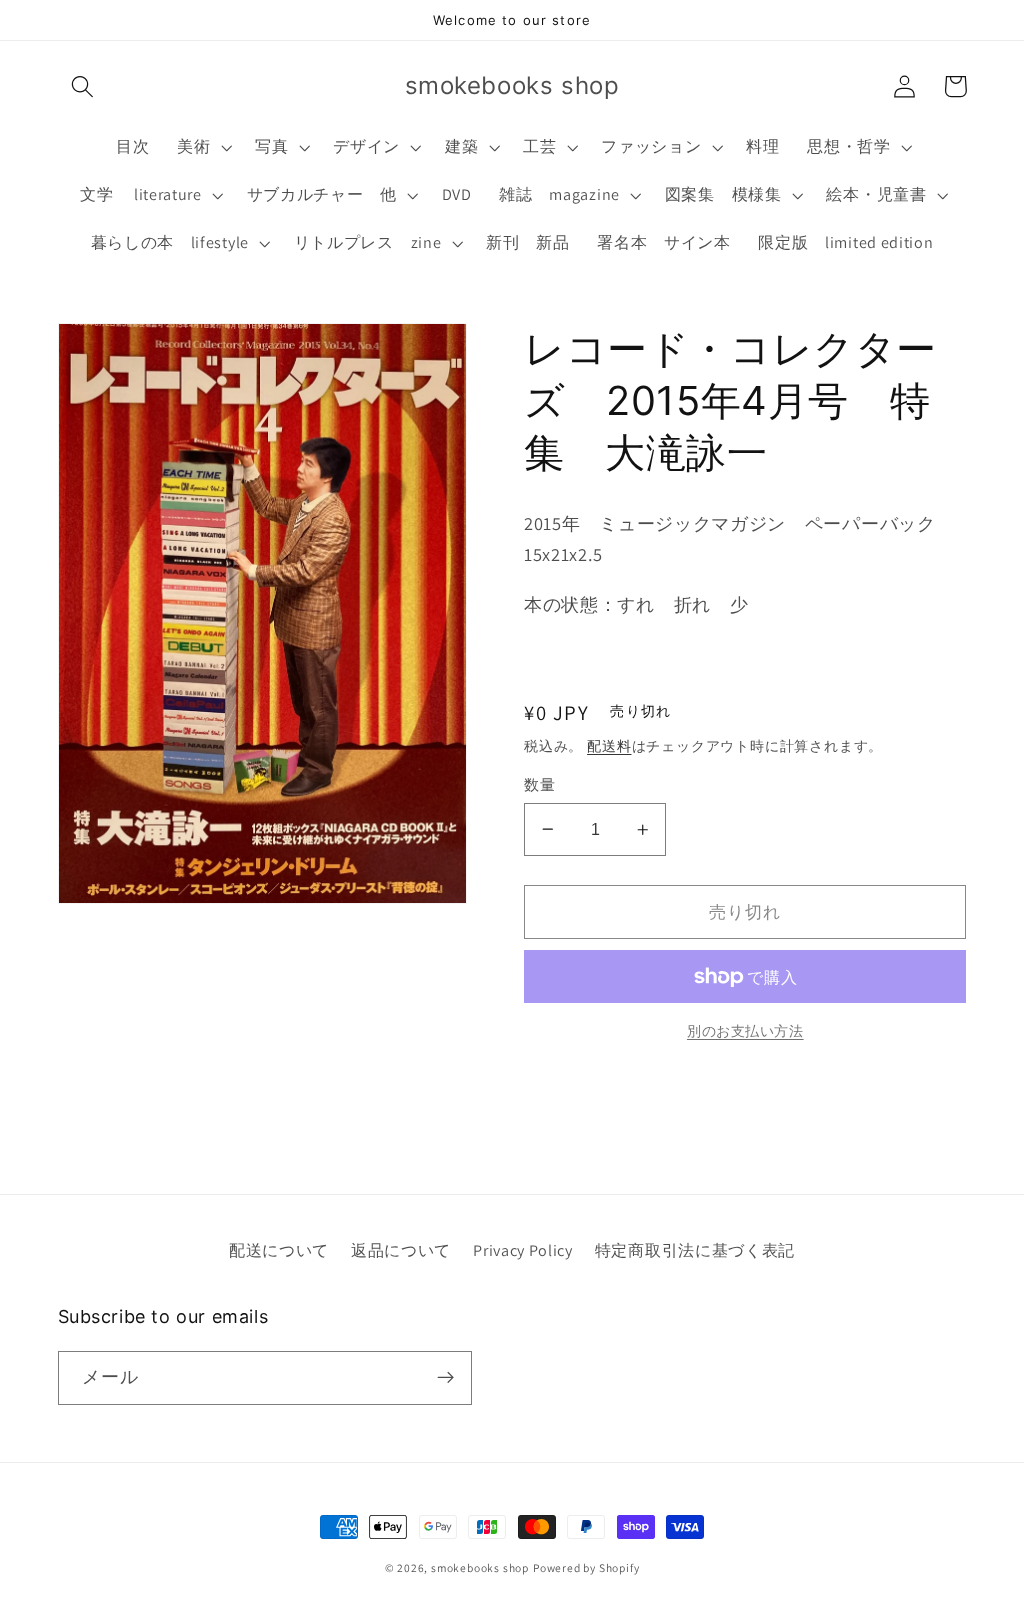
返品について (401, 1250)
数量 (539, 784)
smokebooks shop (480, 1567)
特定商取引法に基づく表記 (695, 1250)
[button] (83, 86)
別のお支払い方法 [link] (745, 1031)
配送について (279, 1250)
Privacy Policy (523, 1250)
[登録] (445, 1378)
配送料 (609, 746)
